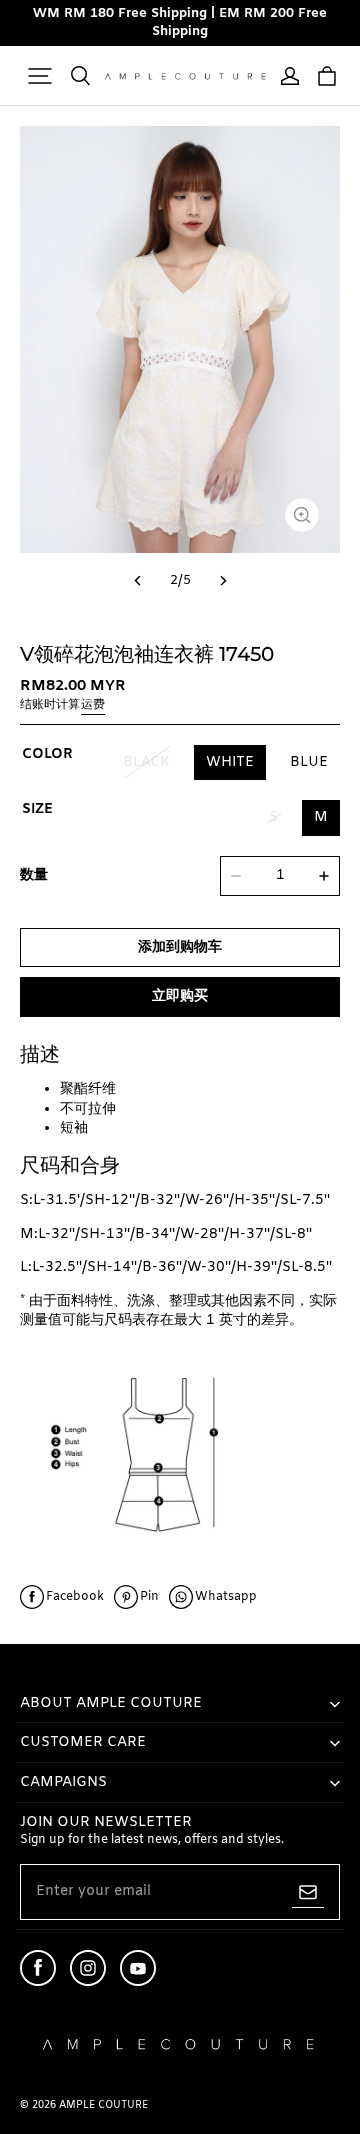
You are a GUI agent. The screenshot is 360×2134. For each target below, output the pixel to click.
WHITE (230, 762)
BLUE (309, 762)
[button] (40, 76)
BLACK (146, 762)
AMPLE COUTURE (103, 2105)
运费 (93, 705)
